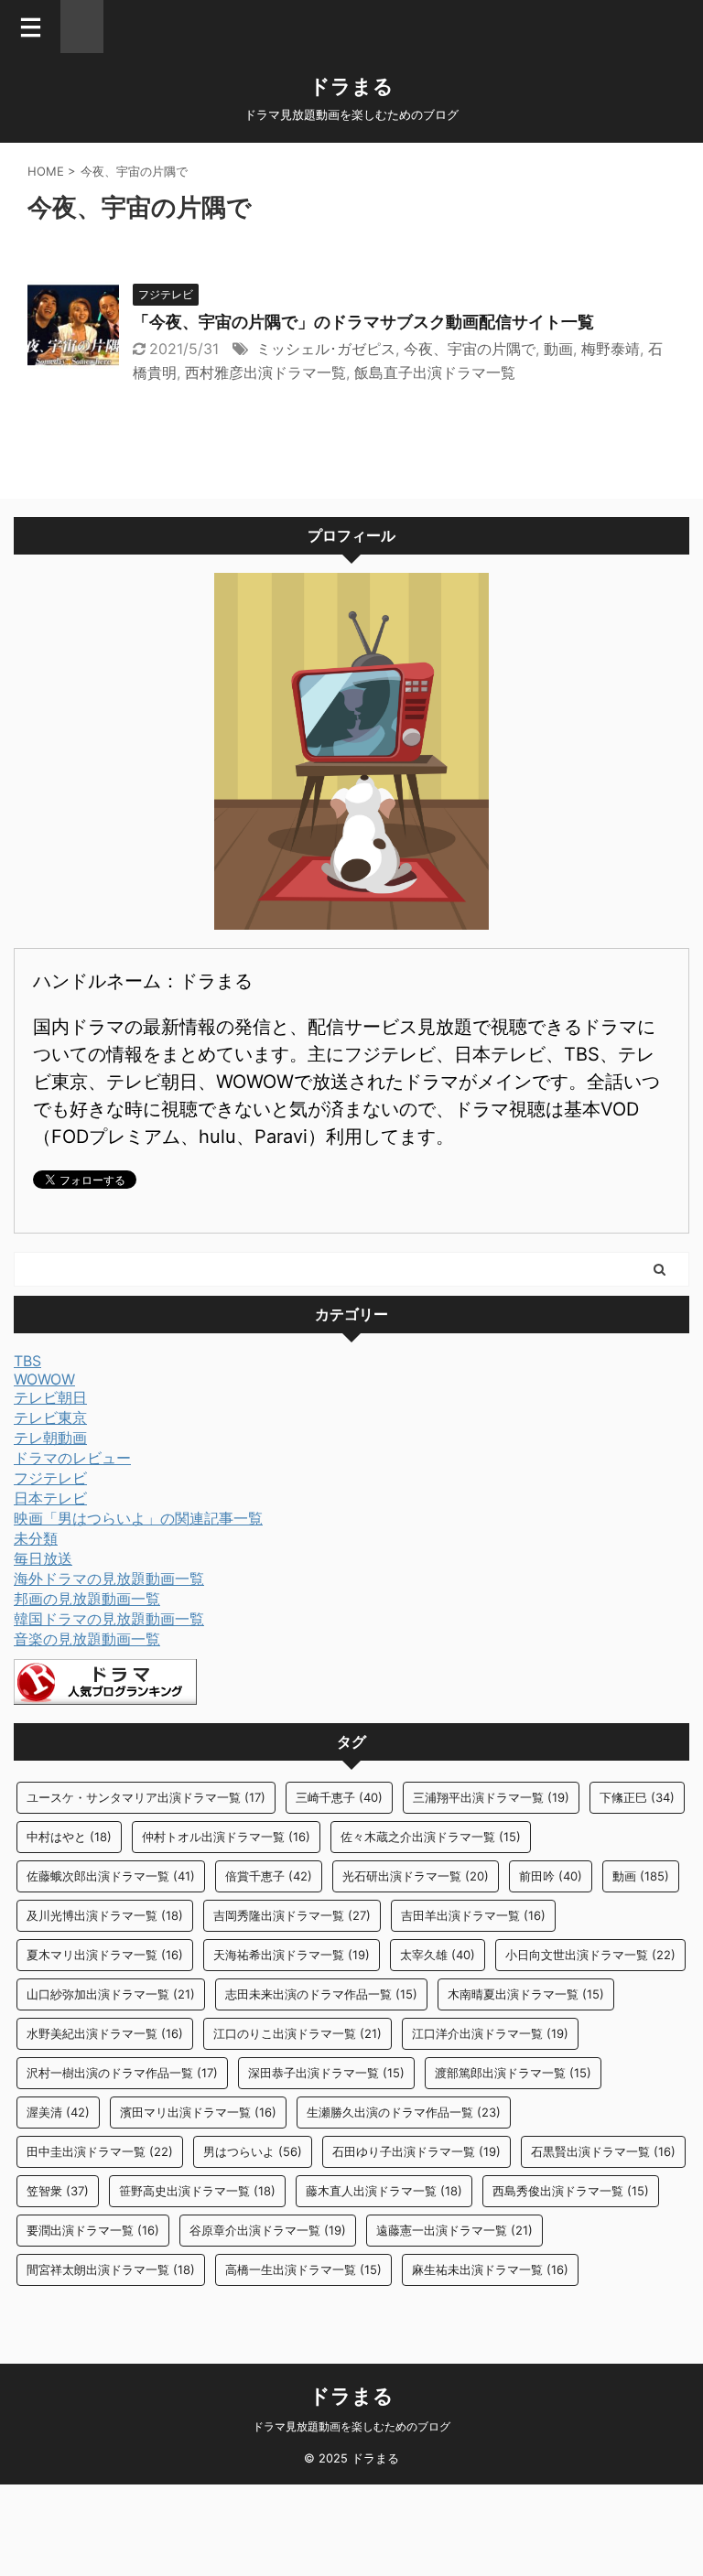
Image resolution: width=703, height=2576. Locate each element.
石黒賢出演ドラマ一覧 (603, 2151)
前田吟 (551, 1876)
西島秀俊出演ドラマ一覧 (571, 2191)
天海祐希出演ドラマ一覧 (292, 1955)
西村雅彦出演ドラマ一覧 (265, 372)
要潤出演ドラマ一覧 (93, 2230)
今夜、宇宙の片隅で (470, 349)
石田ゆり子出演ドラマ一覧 (416, 2151)
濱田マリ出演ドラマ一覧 (198, 2112)
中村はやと (69, 1837)
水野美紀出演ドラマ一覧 (105, 2033)
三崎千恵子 (339, 1797)
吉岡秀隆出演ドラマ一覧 (292, 1915)
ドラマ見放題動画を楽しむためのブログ (351, 2426)
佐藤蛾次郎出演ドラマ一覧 (111, 1876)
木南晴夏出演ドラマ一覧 (526, 1994)
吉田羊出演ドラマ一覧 (473, 1915)
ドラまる (351, 86)
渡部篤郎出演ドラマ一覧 (513, 2073)
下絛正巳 (637, 1797)
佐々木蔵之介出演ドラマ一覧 (431, 1837)
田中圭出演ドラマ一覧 (100, 2151)
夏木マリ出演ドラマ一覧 (105, 1955)
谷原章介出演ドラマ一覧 (268, 2230)
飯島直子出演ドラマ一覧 (435, 372)
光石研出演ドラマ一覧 (416, 1876)
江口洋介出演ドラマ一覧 (490, 2033)
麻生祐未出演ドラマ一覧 (490, 2269)
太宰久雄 (438, 1955)
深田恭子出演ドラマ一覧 (326, 2073)
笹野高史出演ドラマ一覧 (197, 2191)
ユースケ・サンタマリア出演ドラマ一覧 (146, 1797)
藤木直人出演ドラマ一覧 (384, 2191)
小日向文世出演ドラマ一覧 (590, 1955)
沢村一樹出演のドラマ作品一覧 (122, 2073)
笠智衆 (58, 2191)
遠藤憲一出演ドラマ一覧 (454, 2230)
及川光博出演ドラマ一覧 (105, 1915)
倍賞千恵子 (269, 1876)
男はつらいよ (253, 2151)
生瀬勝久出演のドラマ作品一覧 (404, 2112)
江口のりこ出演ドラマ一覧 (297, 2033)
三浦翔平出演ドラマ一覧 (491, 1797)
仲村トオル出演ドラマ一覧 (226, 1837)
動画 (558, 349)
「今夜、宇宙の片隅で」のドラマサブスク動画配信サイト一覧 (363, 322)
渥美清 (58, 2112)
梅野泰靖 (611, 349)
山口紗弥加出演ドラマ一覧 (111, 1994)
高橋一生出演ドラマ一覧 (303, 2269)
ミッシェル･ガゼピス (326, 349)
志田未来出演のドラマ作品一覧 (321, 1994)
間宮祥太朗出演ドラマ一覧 (111, 2269)
